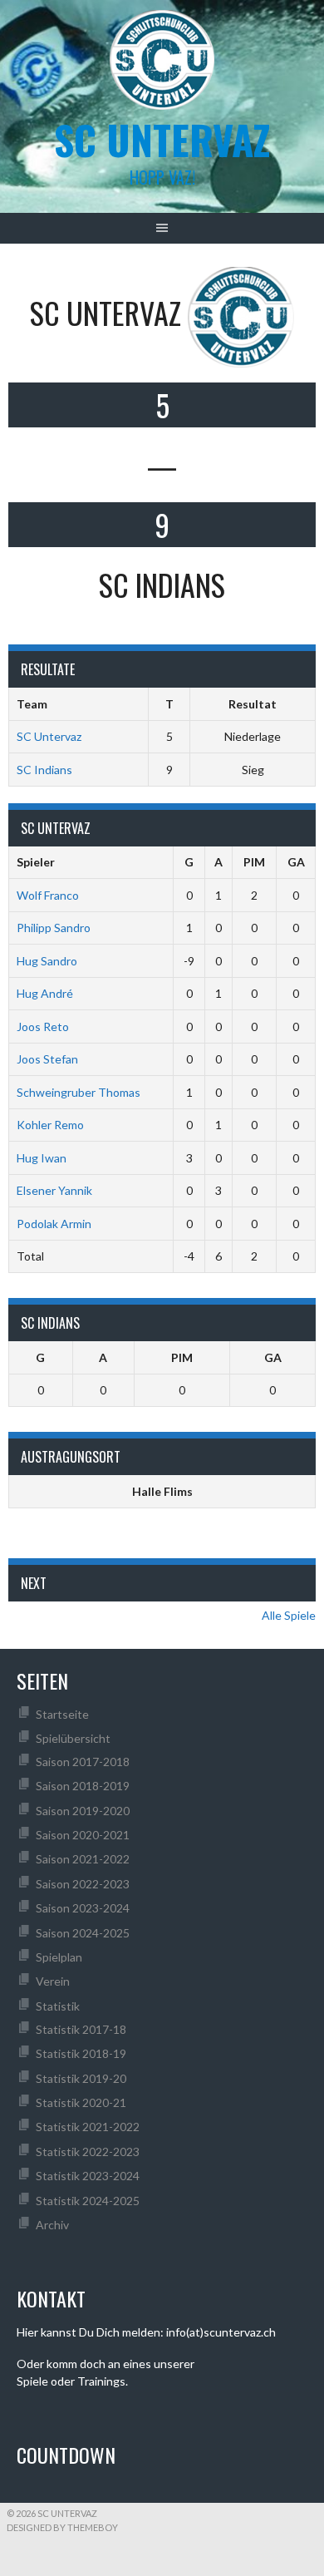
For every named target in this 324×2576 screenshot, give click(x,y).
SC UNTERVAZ (162, 139)
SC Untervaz (49, 736)
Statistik (58, 2006)
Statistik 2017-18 (81, 2029)
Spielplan (59, 1957)
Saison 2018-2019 (83, 1786)
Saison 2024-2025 (83, 1933)
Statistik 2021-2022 (88, 2127)
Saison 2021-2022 (83, 1859)
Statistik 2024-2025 (88, 2201)
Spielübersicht (73, 1738)
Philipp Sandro (54, 928)
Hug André (45, 993)
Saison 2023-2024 (83, 1908)
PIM (254, 862)
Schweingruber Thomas (79, 1092)
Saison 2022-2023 (83, 1884)
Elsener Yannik (54, 1190)
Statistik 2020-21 (81, 2102)
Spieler (36, 862)
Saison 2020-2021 (83, 1835)
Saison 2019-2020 (83, 1811)
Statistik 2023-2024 (88, 2176)
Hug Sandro (47, 961)
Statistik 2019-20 (81, 2078)
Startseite (62, 1714)
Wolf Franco (48, 895)
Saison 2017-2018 (83, 1762)
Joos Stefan (47, 1059)
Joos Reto (43, 1026)
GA (296, 862)
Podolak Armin (54, 1224)
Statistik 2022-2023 (88, 2152)
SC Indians (44, 770)
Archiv (52, 2225)
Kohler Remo (50, 1125)
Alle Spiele (289, 1615)
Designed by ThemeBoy (62, 2527)
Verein (53, 1981)
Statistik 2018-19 (81, 2053)
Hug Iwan (42, 1158)
